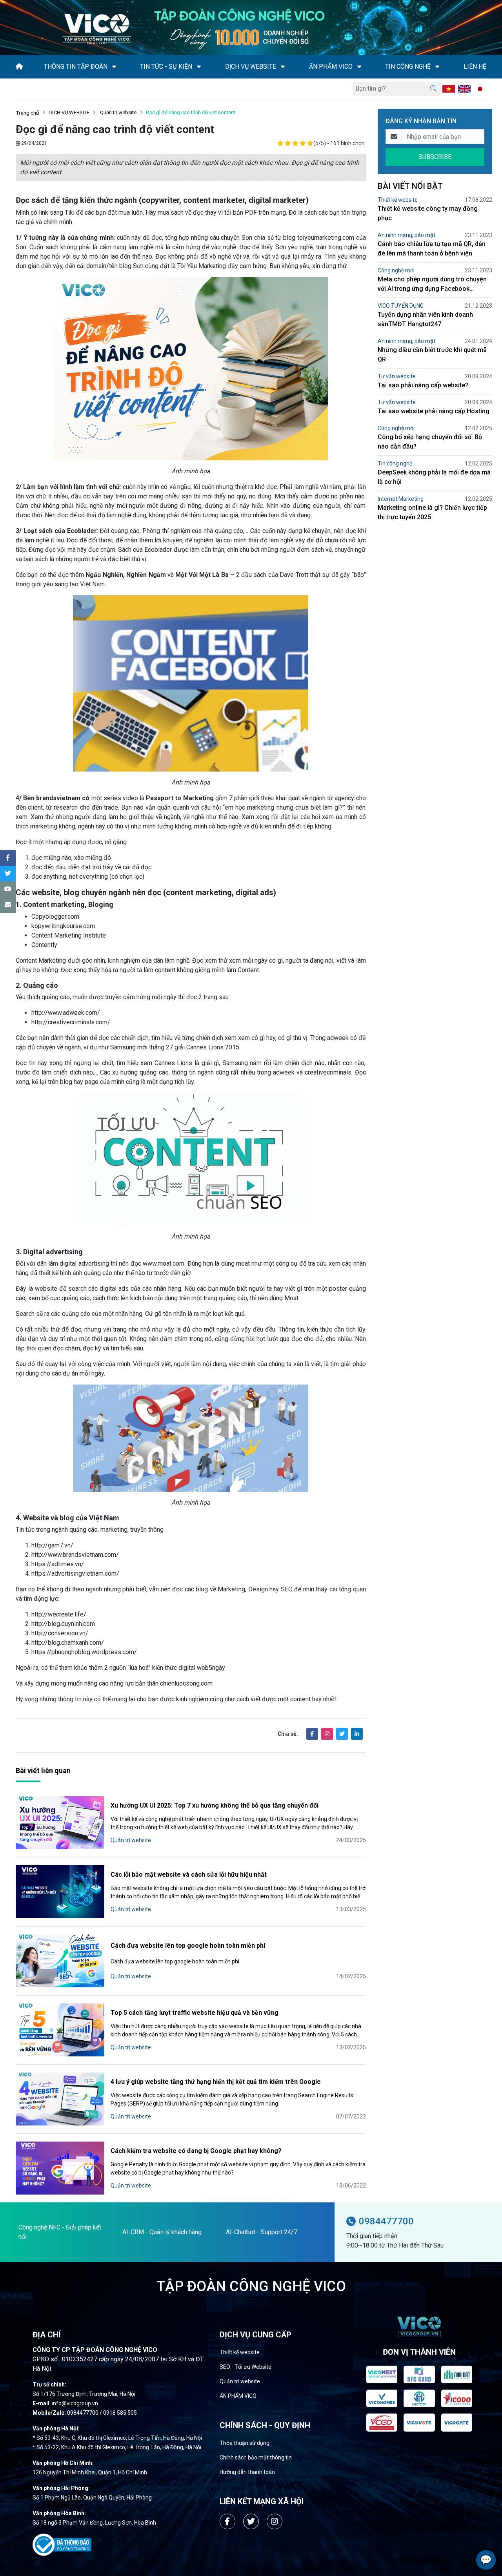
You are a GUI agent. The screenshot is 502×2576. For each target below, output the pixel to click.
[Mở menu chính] (18, 89)
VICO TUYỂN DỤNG (401, 306)
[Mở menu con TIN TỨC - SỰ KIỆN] (199, 67)
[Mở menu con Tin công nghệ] (437, 67)
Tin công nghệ (395, 463)
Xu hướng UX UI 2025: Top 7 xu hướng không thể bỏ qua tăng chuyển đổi (215, 1805)
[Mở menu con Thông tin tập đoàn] (114, 67)
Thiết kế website (398, 200)
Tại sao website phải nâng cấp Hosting (434, 411)
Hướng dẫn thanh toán (247, 2472)
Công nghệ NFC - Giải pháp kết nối (60, 2232)
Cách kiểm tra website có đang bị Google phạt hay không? (196, 2151)
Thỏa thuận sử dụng (245, 2443)
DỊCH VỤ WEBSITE (69, 112)
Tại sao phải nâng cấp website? (423, 385)
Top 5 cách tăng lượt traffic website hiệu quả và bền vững (195, 2013)
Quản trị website (118, 112)
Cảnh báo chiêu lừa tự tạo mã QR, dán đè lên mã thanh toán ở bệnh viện (432, 249)
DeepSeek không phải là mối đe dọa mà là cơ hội (434, 477)
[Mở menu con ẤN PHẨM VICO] (359, 67)
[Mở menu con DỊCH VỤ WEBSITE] (283, 67)
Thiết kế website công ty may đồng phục (428, 213)
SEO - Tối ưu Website (246, 2367)
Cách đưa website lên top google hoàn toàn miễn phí (188, 1946)
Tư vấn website (397, 376)
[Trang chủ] (19, 67)
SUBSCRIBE (435, 157)
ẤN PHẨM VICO (238, 2396)
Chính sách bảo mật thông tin (256, 2457)
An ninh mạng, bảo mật (407, 235)
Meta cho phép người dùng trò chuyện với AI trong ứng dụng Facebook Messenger (432, 285)
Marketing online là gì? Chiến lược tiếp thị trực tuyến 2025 (432, 512)
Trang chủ (27, 113)
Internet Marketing (401, 499)
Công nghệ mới (396, 270)
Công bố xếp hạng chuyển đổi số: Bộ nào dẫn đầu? (430, 442)
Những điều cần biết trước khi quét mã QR (432, 355)
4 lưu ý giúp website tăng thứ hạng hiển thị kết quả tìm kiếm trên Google (216, 2082)
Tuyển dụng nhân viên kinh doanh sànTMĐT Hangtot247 (425, 319)
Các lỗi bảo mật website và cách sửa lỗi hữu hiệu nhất (189, 1875)
